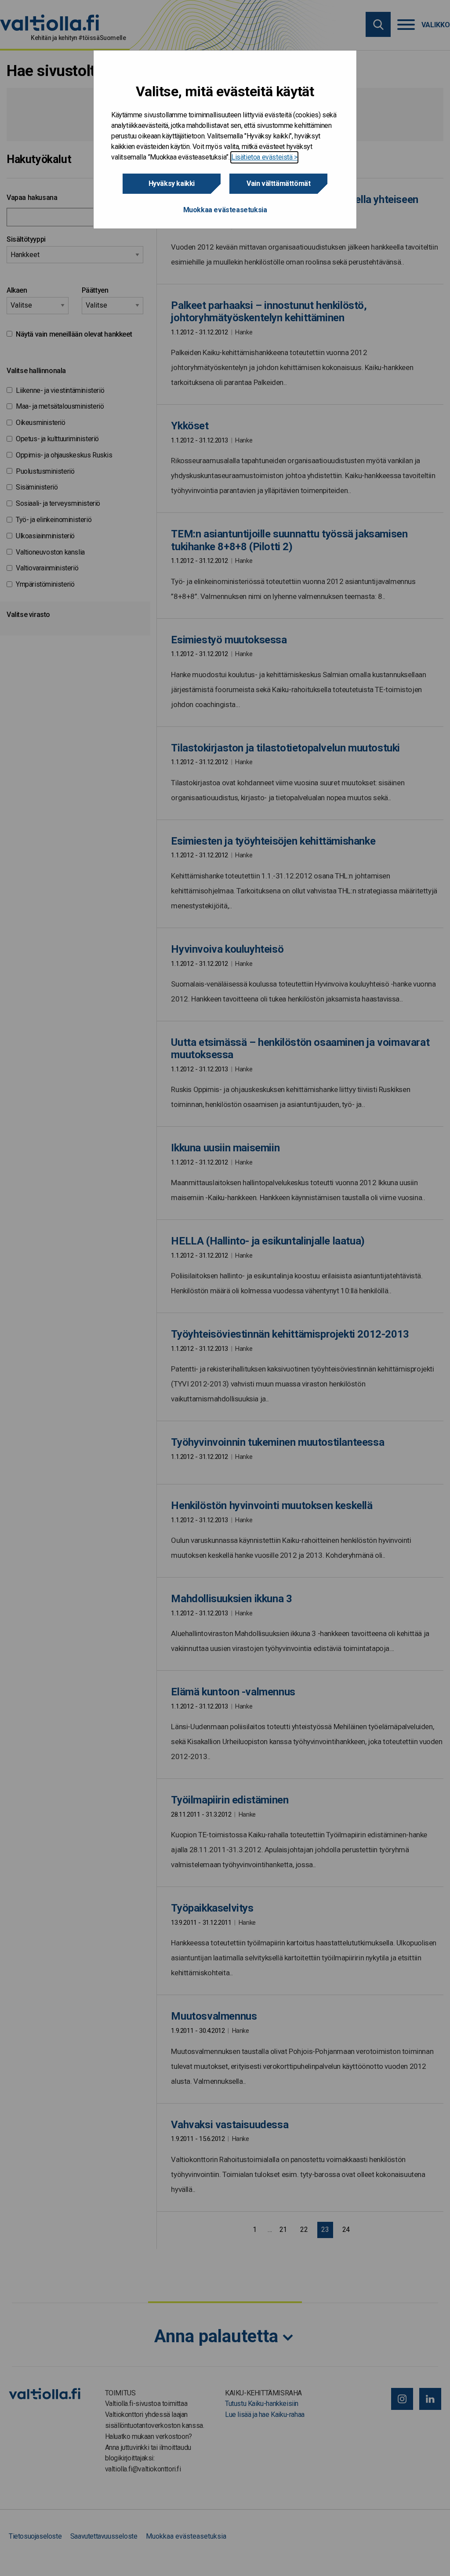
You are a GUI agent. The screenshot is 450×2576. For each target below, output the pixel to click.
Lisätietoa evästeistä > (264, 157)
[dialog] (225, 140)
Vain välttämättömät (278, 183)
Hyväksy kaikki (172, 183)
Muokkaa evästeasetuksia (225, 210)
